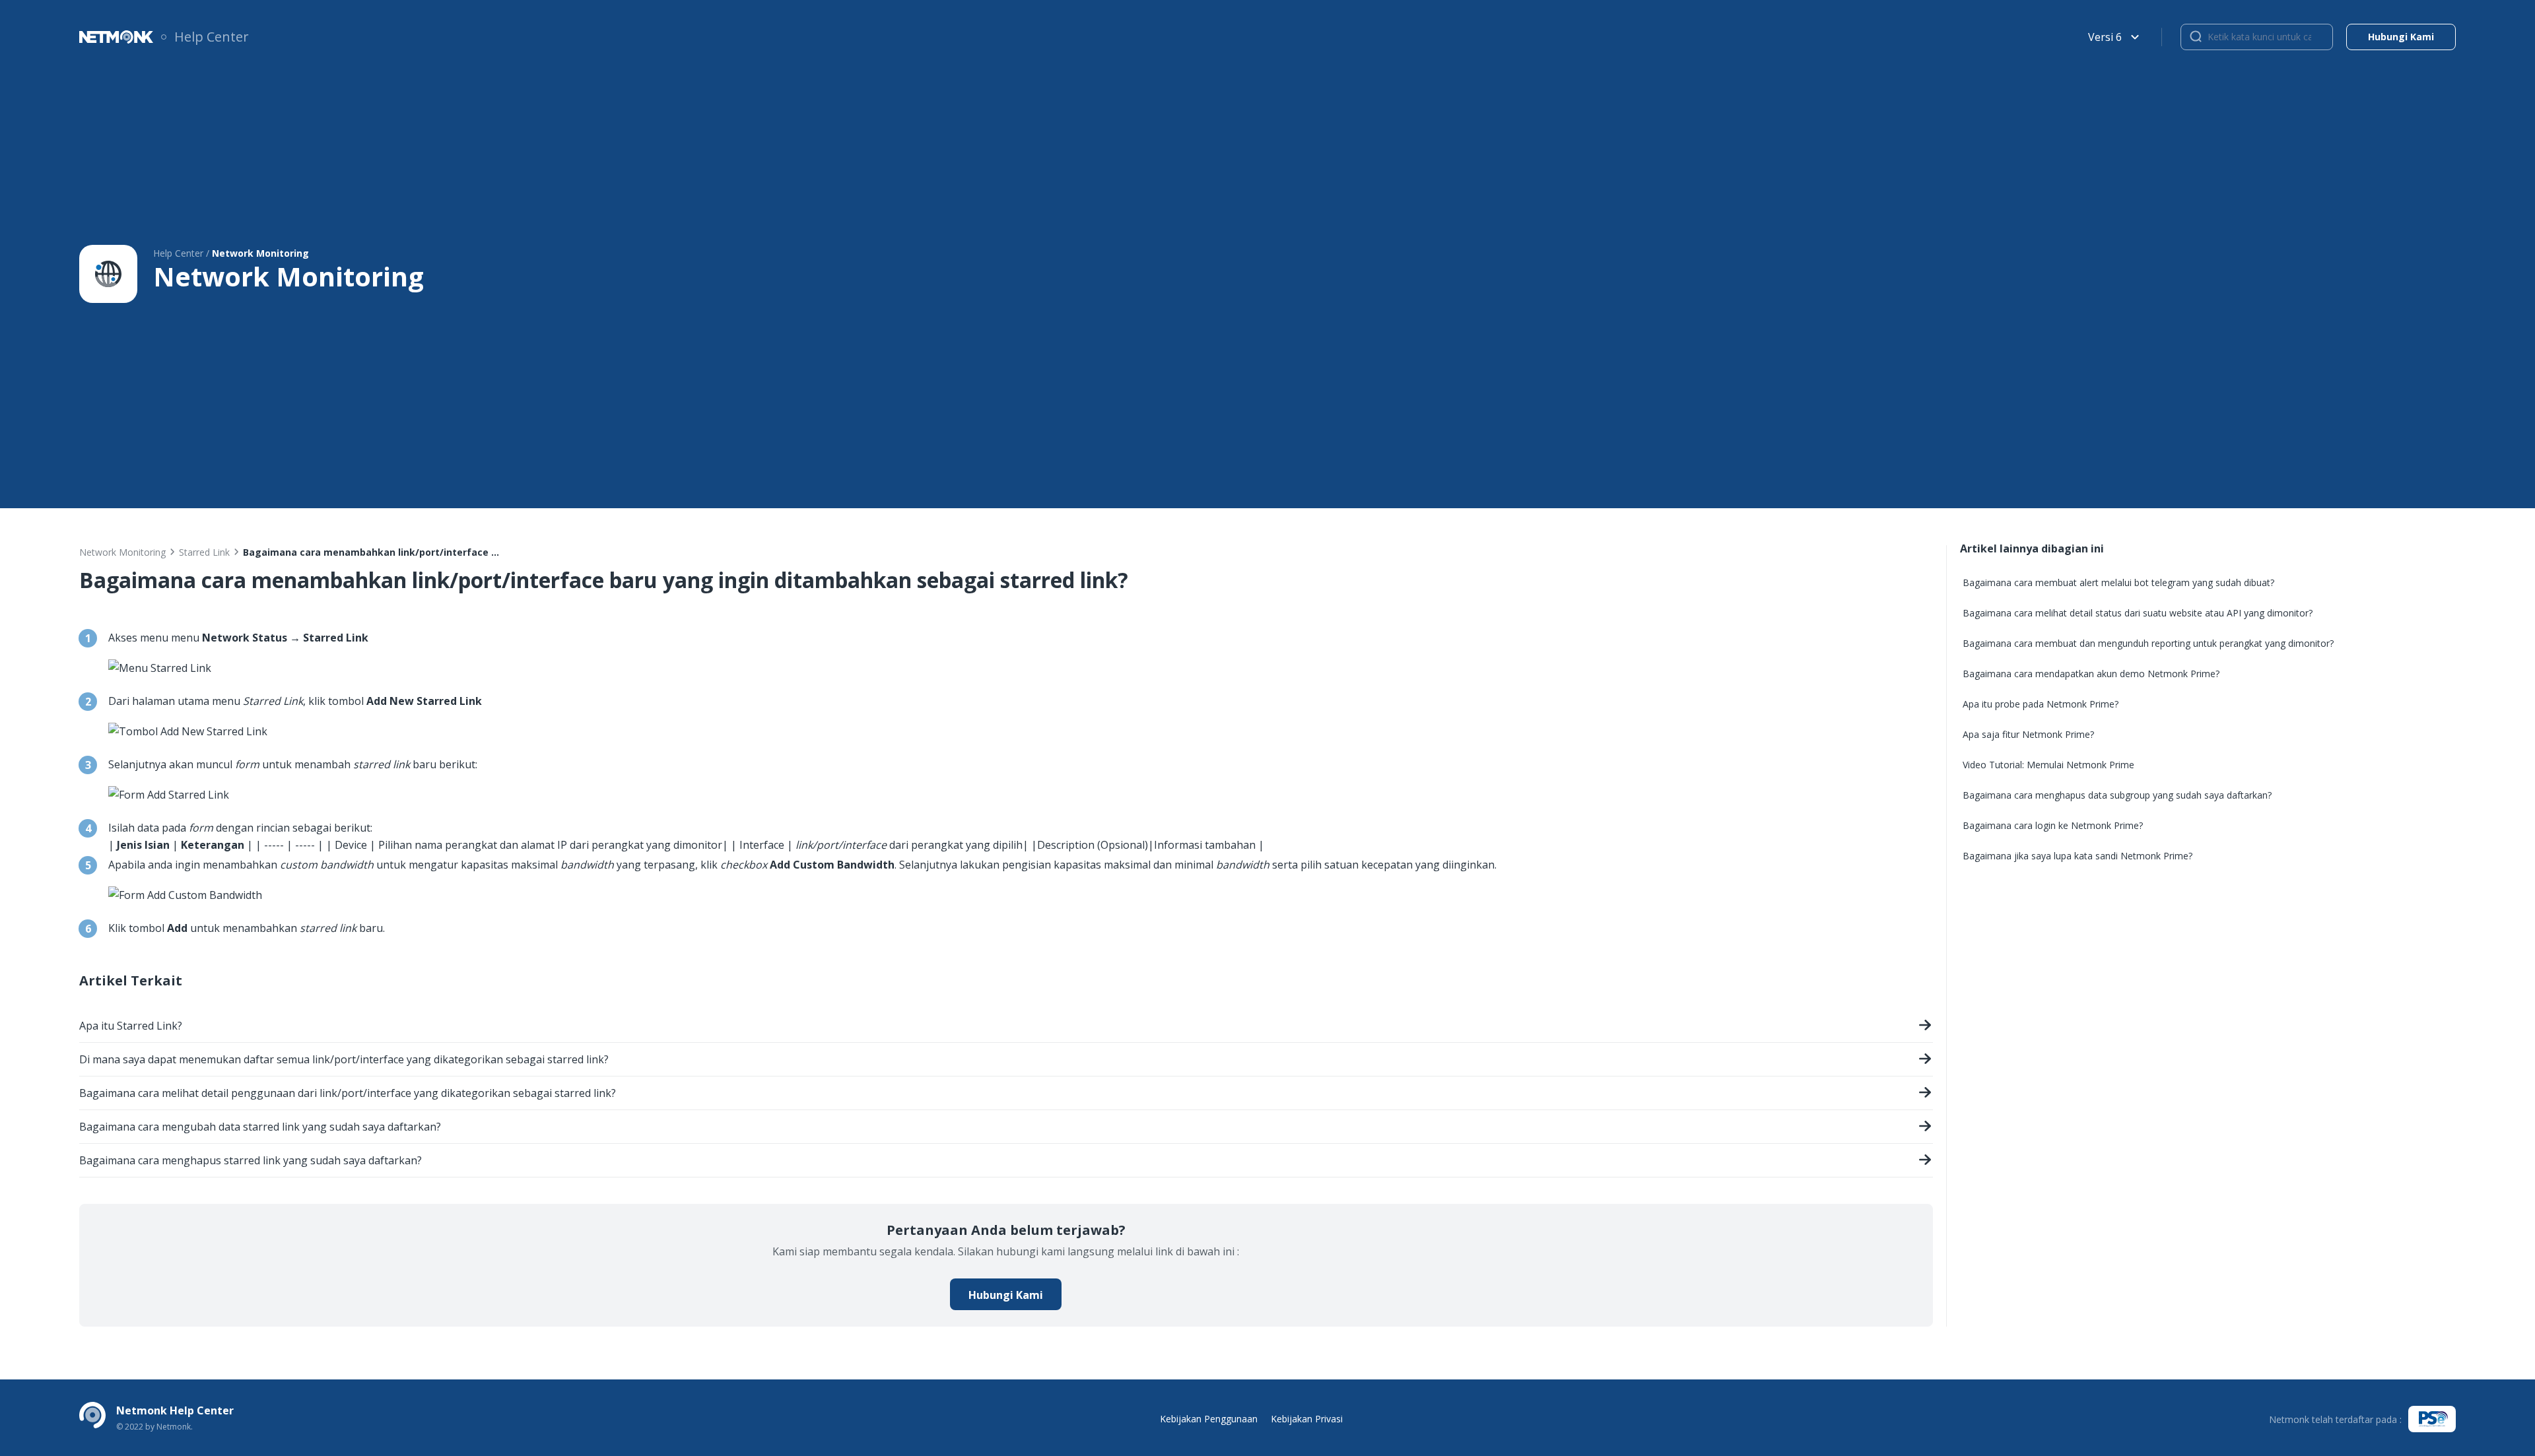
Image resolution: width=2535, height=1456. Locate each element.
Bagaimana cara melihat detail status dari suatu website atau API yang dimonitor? (2138, 613)
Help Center (212, 37)
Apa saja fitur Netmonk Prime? (2028, 734)
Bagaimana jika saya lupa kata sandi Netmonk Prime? (2078, 856)
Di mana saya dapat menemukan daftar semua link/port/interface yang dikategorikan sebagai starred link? (344, 1059)
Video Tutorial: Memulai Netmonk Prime (2048, 765)
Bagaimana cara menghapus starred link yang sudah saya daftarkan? (251, 1160)
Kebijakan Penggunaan (1209, 1419)
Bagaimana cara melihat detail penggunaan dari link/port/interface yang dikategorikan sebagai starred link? (348, 1093)
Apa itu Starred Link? (131, 1026)
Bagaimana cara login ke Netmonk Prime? (2053, 825)
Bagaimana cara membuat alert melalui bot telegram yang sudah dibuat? (2118, 582)
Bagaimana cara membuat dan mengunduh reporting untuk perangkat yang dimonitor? (2148, 643)
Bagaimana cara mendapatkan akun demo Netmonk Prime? (2091, 674)
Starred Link (204, 552)
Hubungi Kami (1006, 1295)
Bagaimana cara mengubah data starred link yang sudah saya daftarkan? (260, 1127)
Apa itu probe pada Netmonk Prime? (2041, 704)
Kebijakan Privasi (1307, 1419)
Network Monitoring (122, 552)
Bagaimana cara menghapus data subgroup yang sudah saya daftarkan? (2117, 795)
